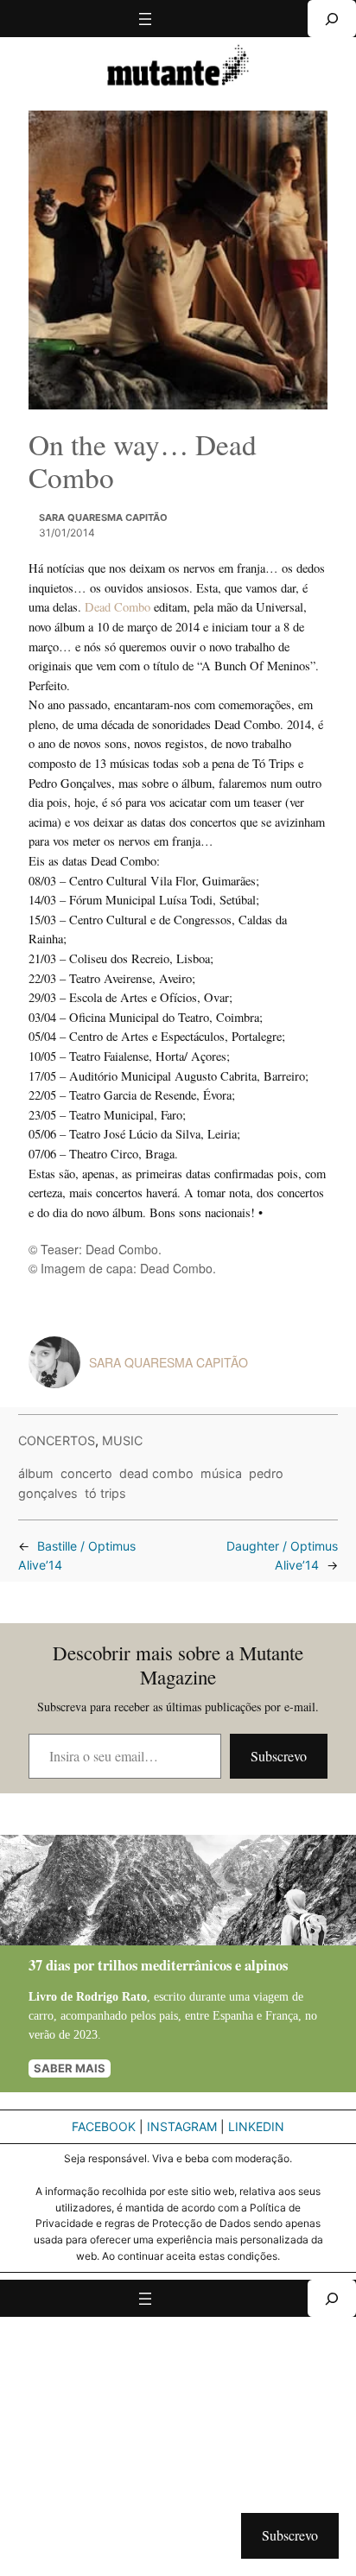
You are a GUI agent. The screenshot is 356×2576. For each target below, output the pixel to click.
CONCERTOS (57, 1440)
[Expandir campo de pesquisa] (332, 19)
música (221, 1473)
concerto (86, 1473)
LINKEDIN (256, 2126)
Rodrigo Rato (111, 1996)
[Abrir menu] (145, 19)
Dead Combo (119, 607)
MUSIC (122, 1440)
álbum (36, 1473)
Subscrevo (279, 1756)
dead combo (156, 1473)
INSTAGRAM (182, 2126)
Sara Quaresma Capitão (103, 517)
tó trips (105, 1493)
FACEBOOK (104, 2126)
